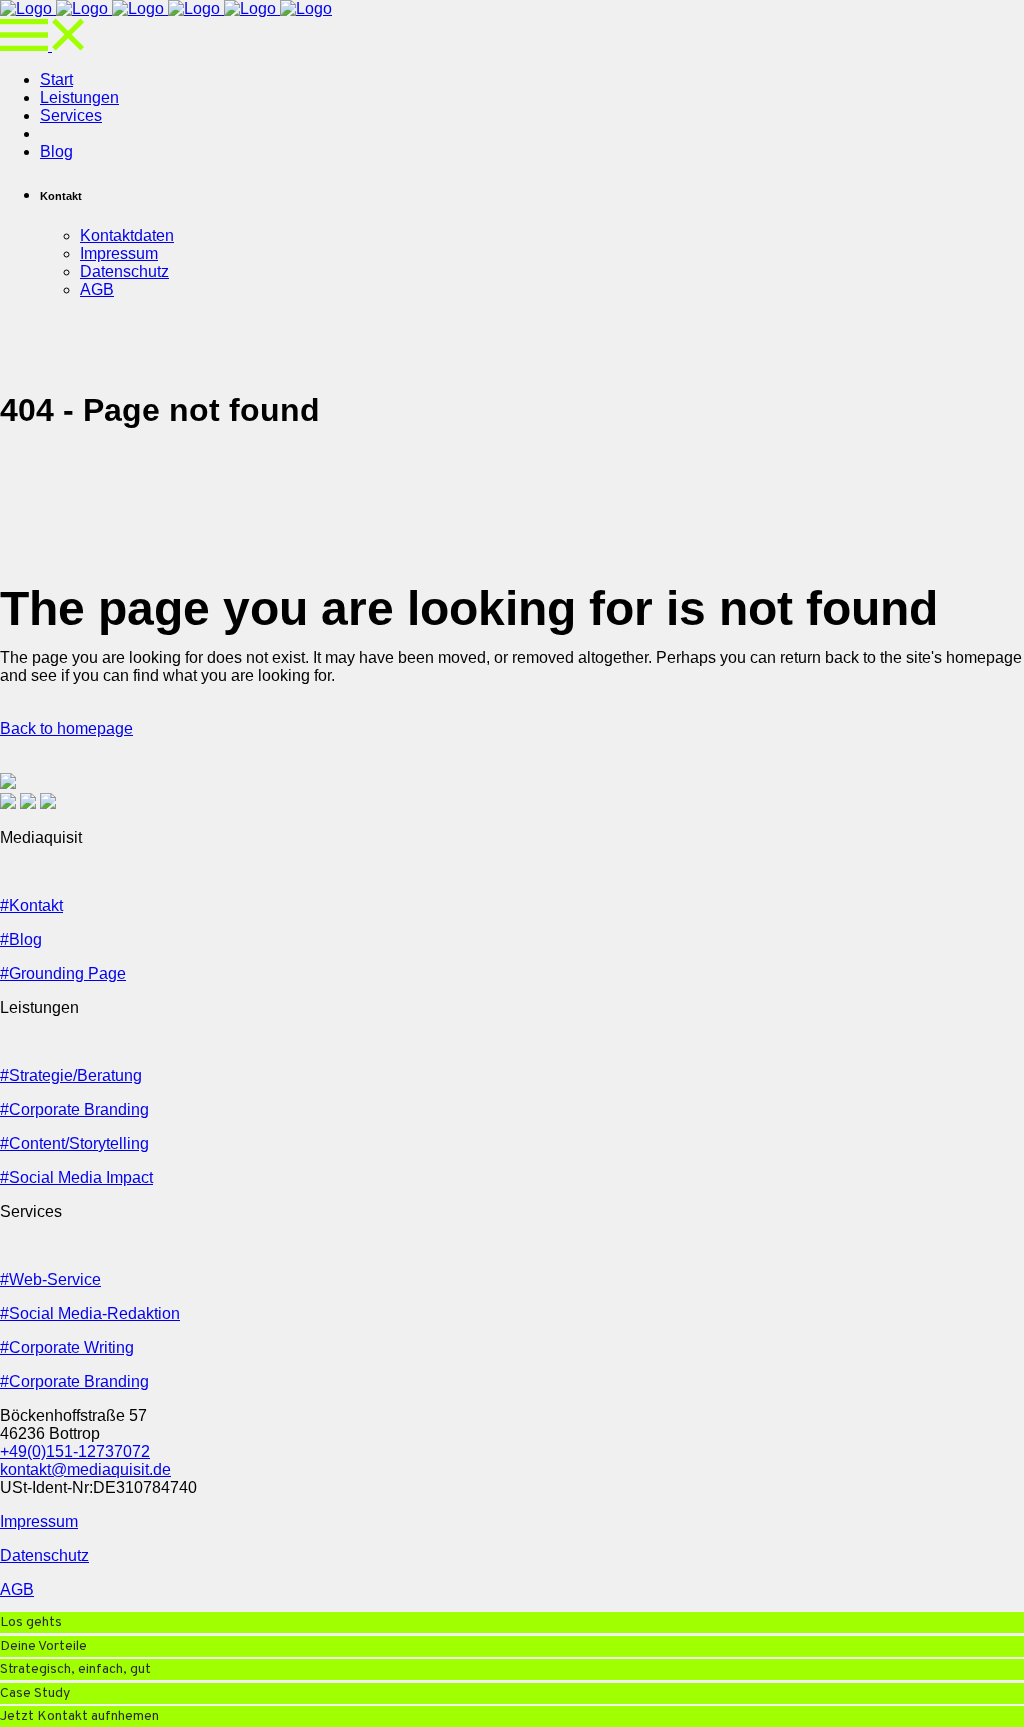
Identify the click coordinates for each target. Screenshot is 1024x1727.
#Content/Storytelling (74, 1143)
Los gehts (31, 1622)
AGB (17, 1589)
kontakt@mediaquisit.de (85, 1469)
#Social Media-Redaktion (90, 1313)
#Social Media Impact (76, 1177)
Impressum (39, 1521)
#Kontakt (31, 905)
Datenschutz (44, 1555)
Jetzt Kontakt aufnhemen (79, 1716)
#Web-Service (50, 1279)
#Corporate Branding (74, 1109)
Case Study (35, 1693)
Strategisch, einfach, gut (75, 1669)
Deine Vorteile (43, 1646)
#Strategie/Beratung (71, 1075)
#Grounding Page (63, 973)
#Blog (21, 939)
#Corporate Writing (67, 1347)
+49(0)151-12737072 (75, 1451)
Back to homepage (66, 728)
